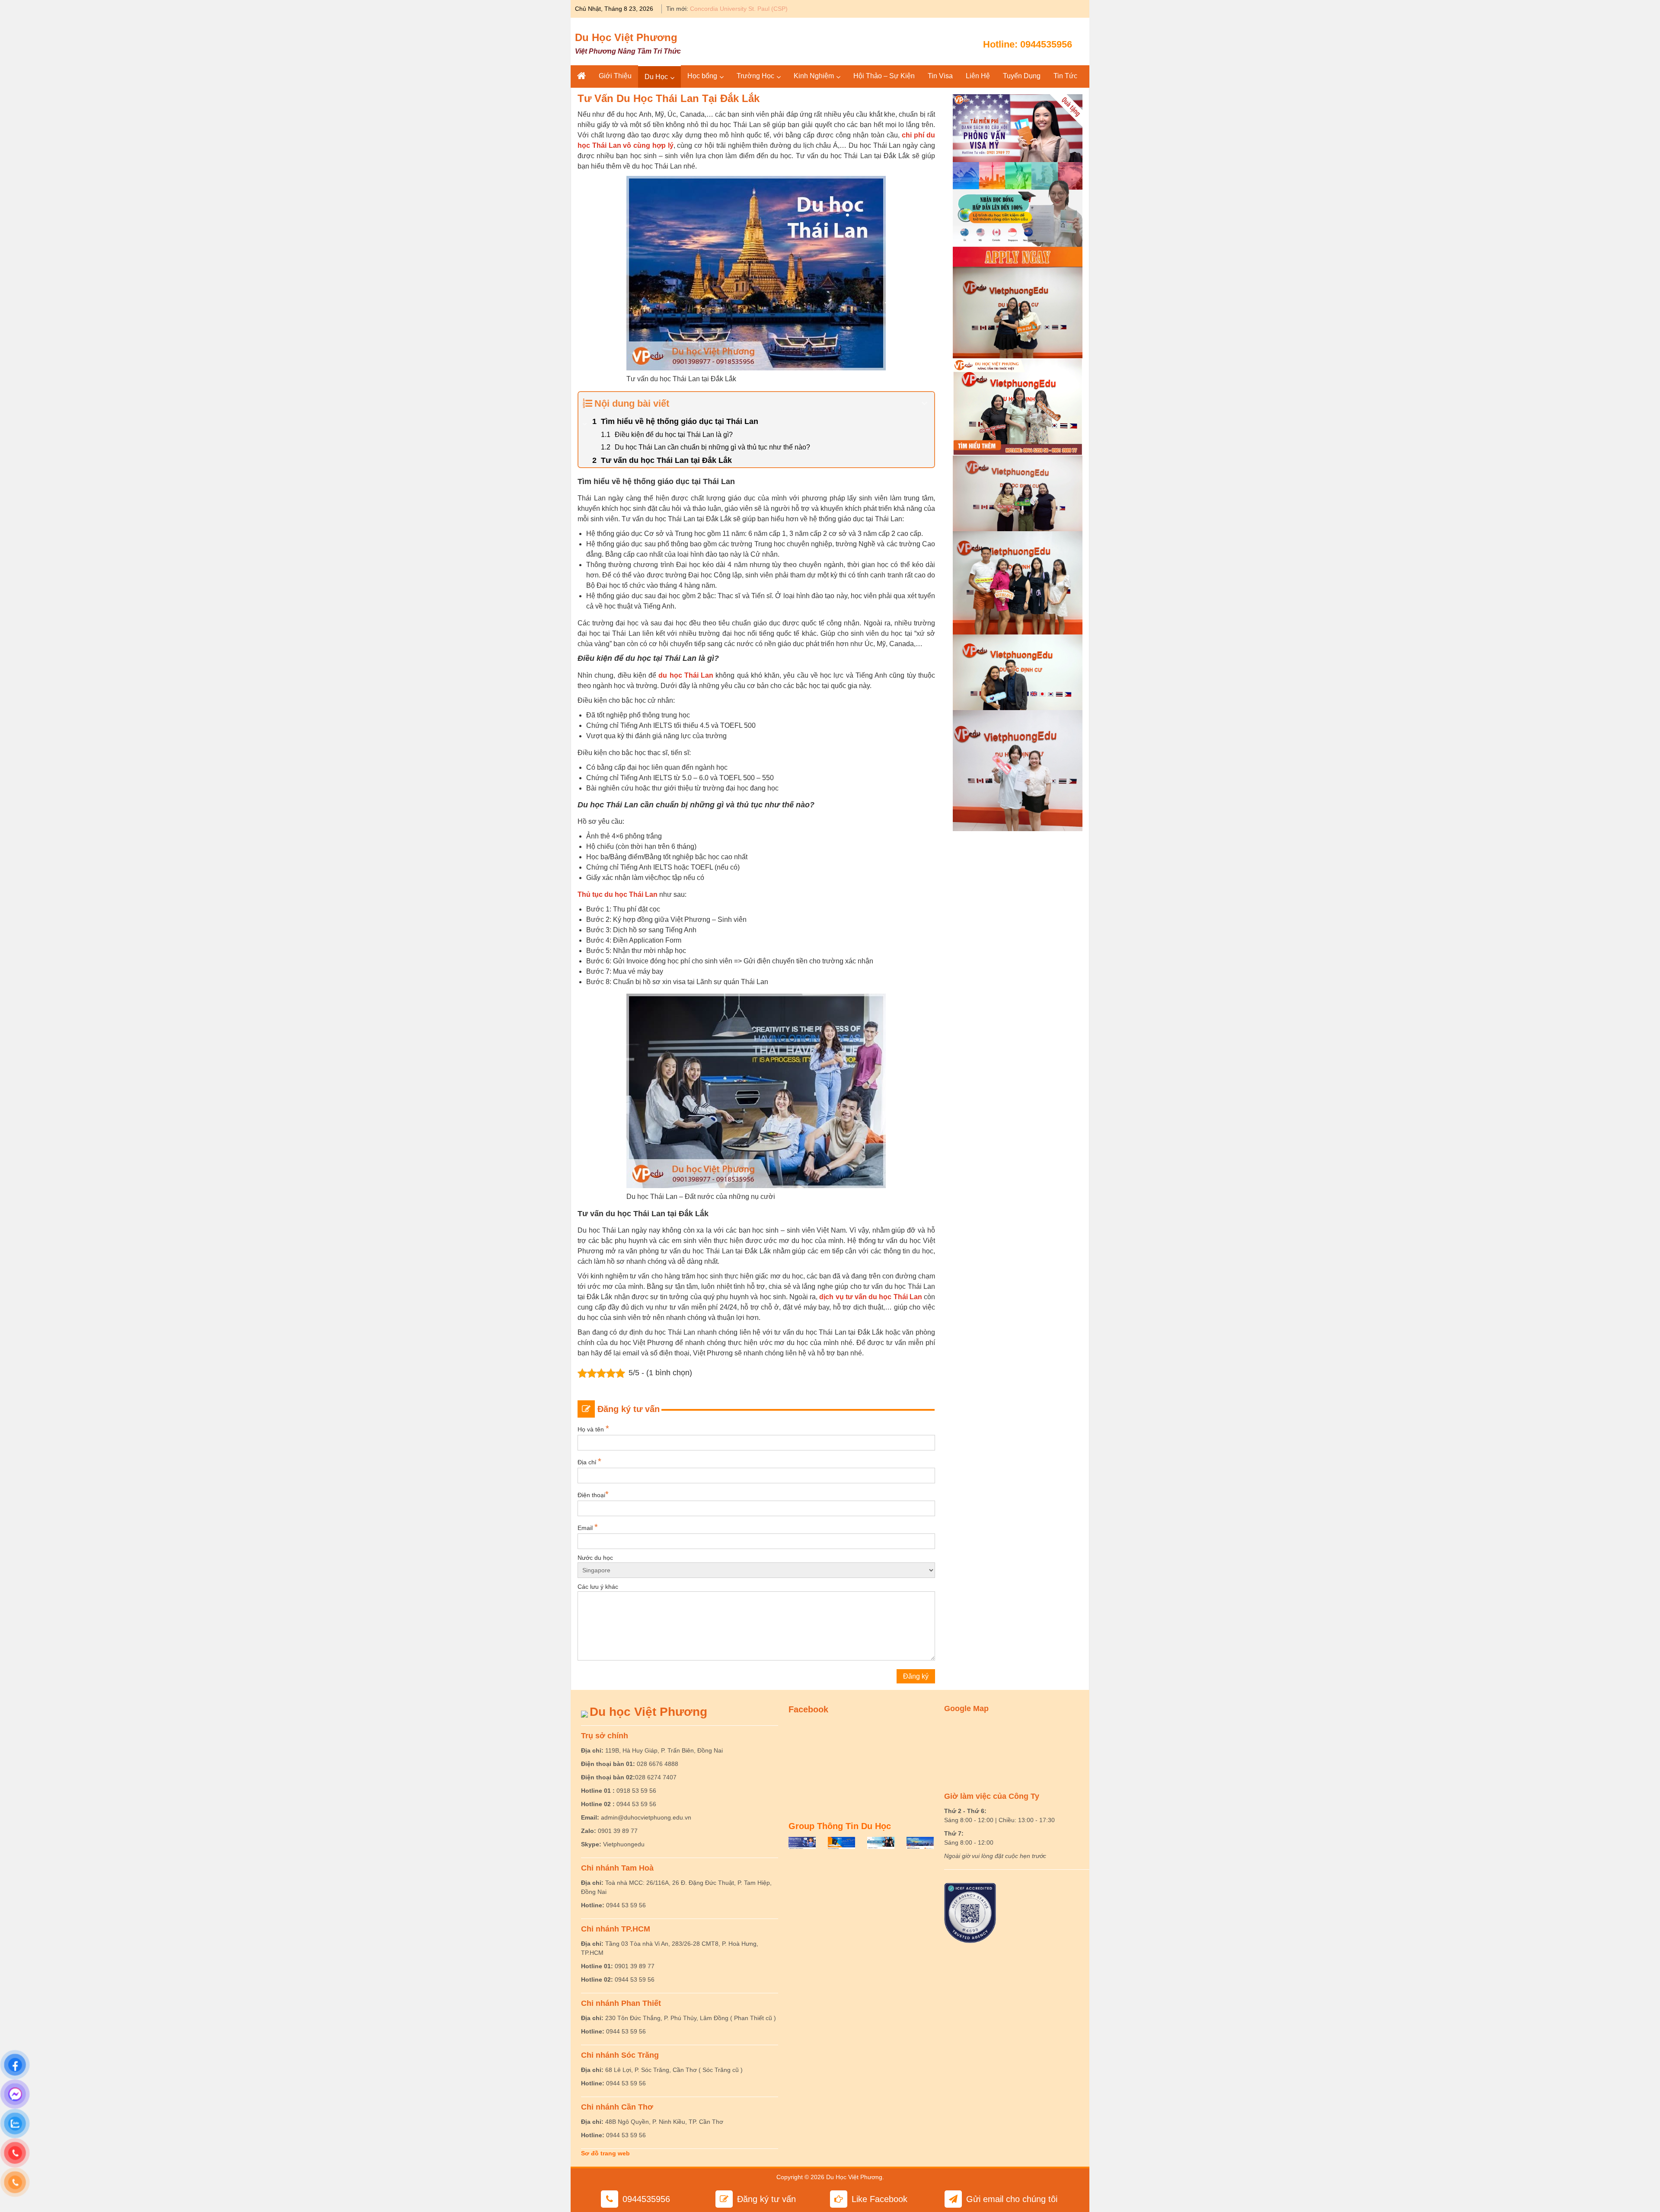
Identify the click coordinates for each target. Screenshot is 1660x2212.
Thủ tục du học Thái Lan (618, 894)
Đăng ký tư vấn (766, 2199)
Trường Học (755, 76)
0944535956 (1046, 44)
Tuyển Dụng (1022, 76)
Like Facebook (879, 2199)
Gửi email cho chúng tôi (1012, 2199)
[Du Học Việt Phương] (581, 76)
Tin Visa (940, 76)
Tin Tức (1065, 76)
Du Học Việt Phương (626, 37)
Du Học (656, 77)
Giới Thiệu (615, 76)
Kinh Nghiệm (814, 76)
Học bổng (702, 76)
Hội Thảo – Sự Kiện (884, 76)
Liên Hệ (978, 76)
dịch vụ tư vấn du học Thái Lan (870, 1297)
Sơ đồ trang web (605, 2153)
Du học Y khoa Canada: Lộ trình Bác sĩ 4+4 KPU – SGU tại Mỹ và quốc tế (790, 9)
